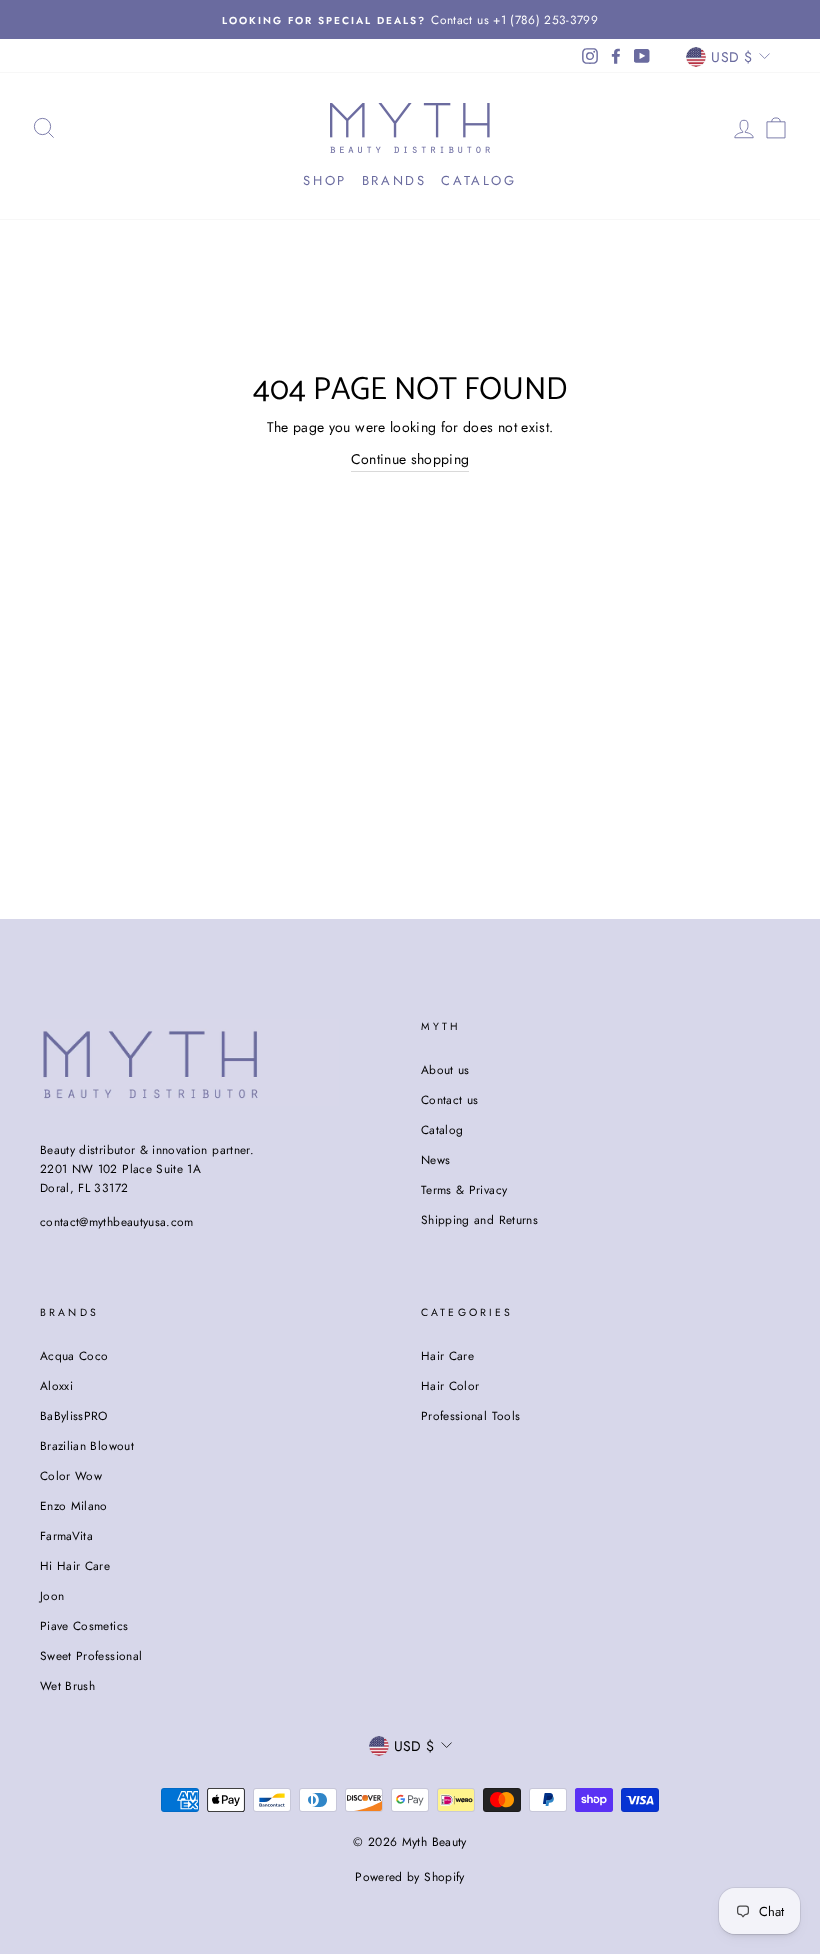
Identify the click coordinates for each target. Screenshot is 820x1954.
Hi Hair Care (75, 1565)
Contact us (450, 1099)
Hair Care (447, 1355)
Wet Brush (67, 1685)
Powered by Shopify (409, 1877)
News (435, 1159)
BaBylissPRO (74, 1415)
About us (445, 1069)
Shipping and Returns (479, 1219)
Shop (324, 180)
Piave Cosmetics (84, 1625)
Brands (394, 180)
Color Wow (71, 1475)
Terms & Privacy (464, 1189)
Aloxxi (56, 1385)
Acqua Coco (74, 1355)
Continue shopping (410, 459)
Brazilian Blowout (87, 1445)
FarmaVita (66, 1535)
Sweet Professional (91, 1655)
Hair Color (450, 1385)
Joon (52, 1595)
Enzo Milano (74, 1505)
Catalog (478, 180)
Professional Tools (470, 1415)
